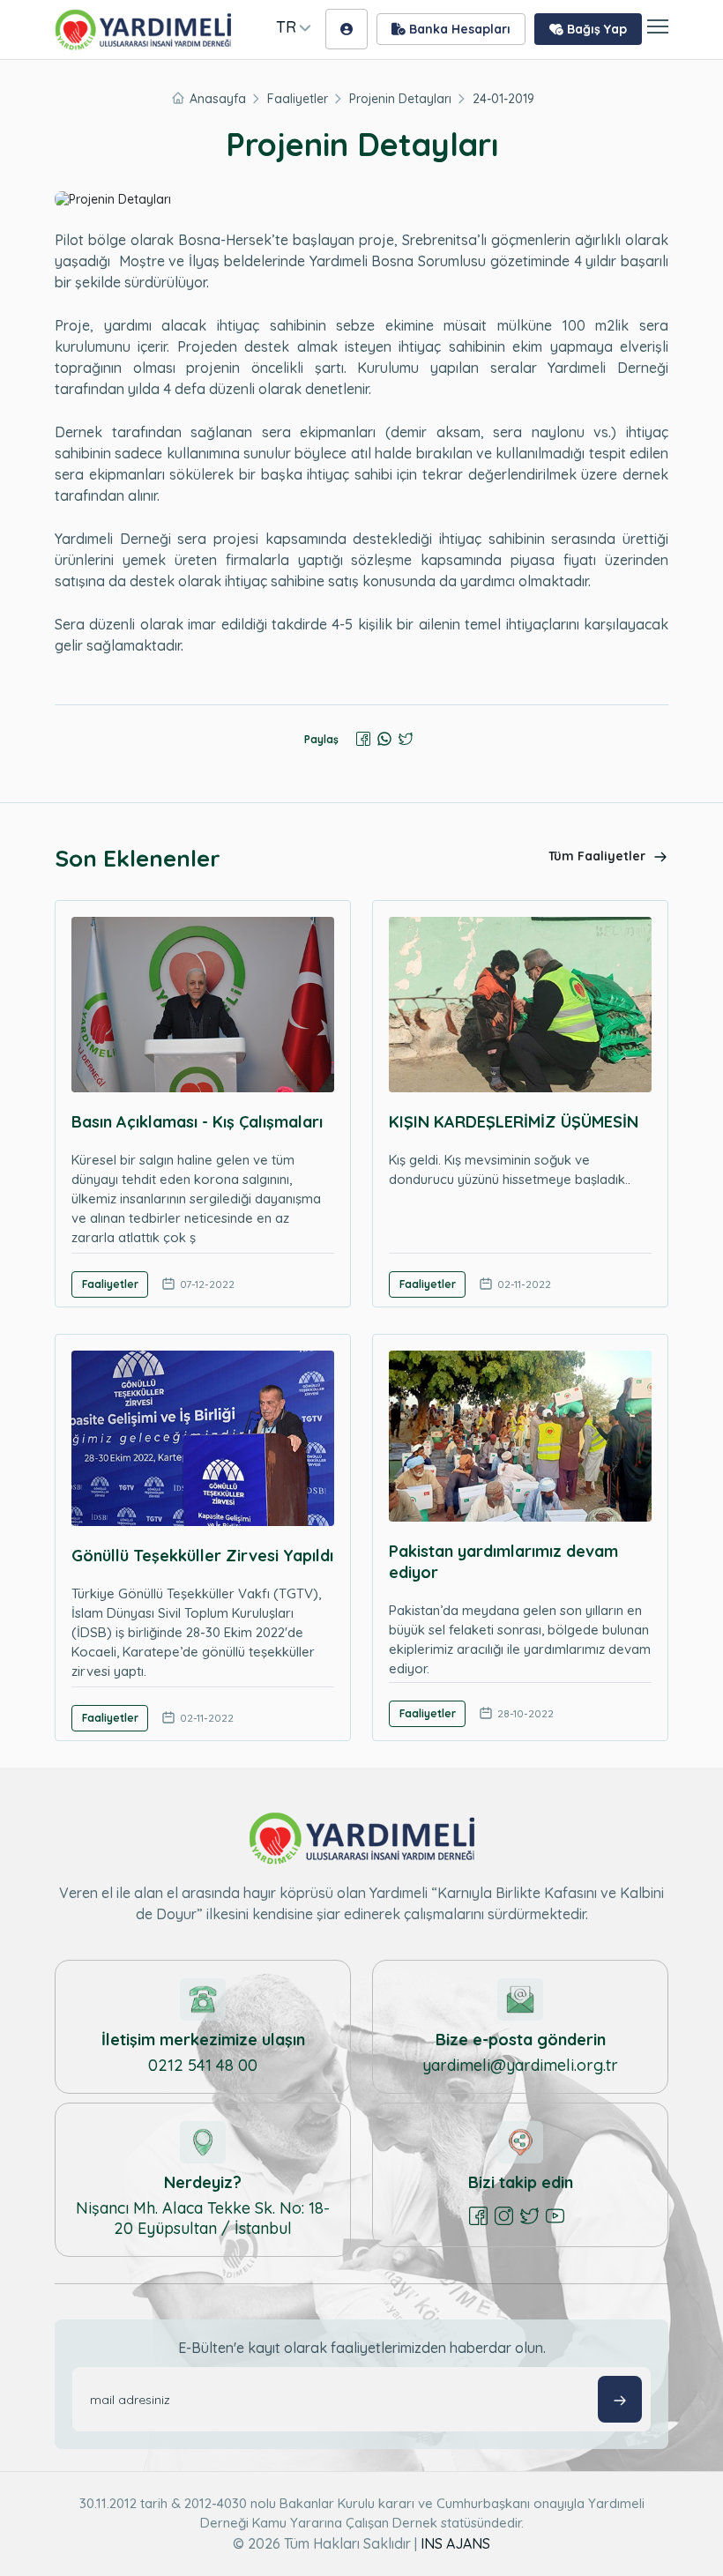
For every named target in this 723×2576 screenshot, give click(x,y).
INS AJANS (455, 2543)
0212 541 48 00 (203, 2065)
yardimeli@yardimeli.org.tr (520, 2065)
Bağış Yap (595, 29)
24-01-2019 (503, 99)
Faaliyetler (298, 99)
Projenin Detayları (400, 99)
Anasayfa (218, 99)
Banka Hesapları (458, 29)
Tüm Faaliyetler (599, 856)
